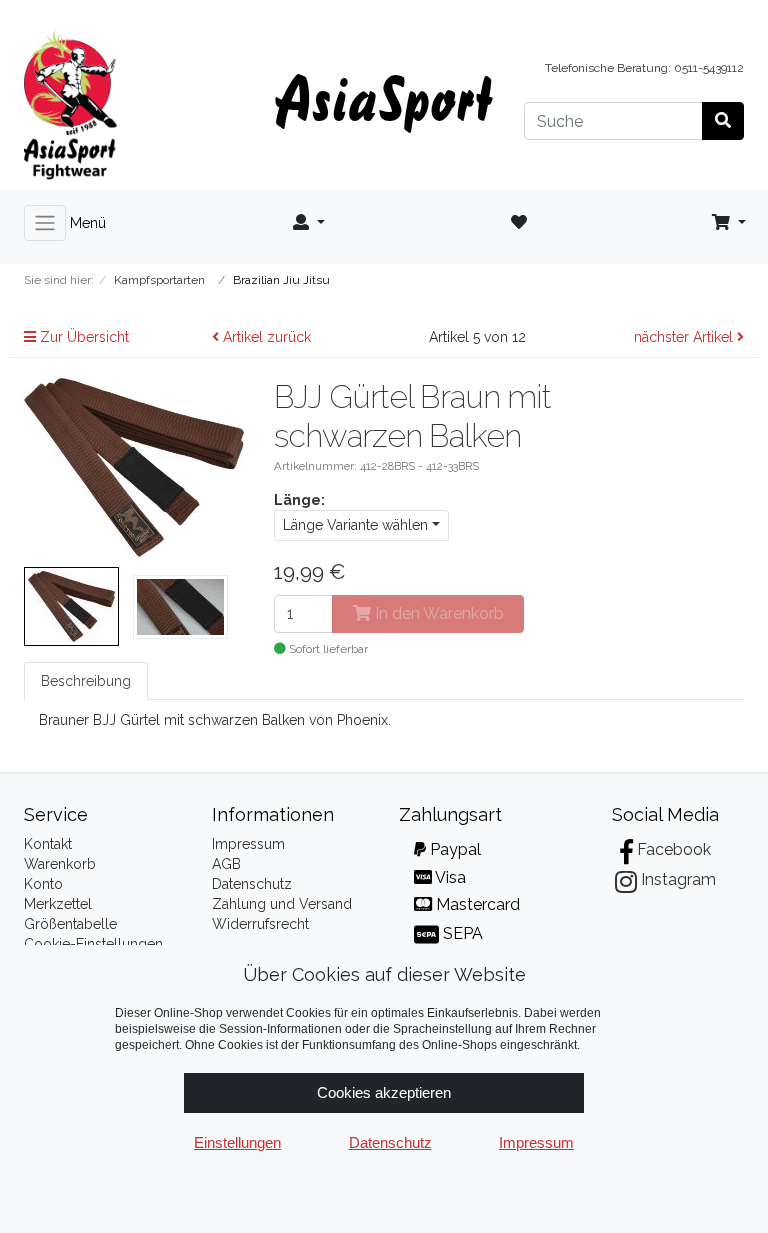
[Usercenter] (309, 223)
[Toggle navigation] (45, 223)
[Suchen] (723, 121)
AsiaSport (383, 97)
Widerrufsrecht (260, 924)
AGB (226, 864)
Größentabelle (70, 924)
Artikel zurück (265, 337)
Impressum (248, 844)
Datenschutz (252, 884)
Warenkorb (60, 864)
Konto (43, 884)
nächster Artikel (685, 337)
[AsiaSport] (134, 105)
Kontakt (48, 844)
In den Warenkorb (437, 613)
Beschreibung (86, 681)
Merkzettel (58, 904)
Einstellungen (237, 1142)
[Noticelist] (519, 223)
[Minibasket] (729, 223)
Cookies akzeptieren (384, 1092)
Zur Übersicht (82, 337)
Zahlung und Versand (282, 904)
